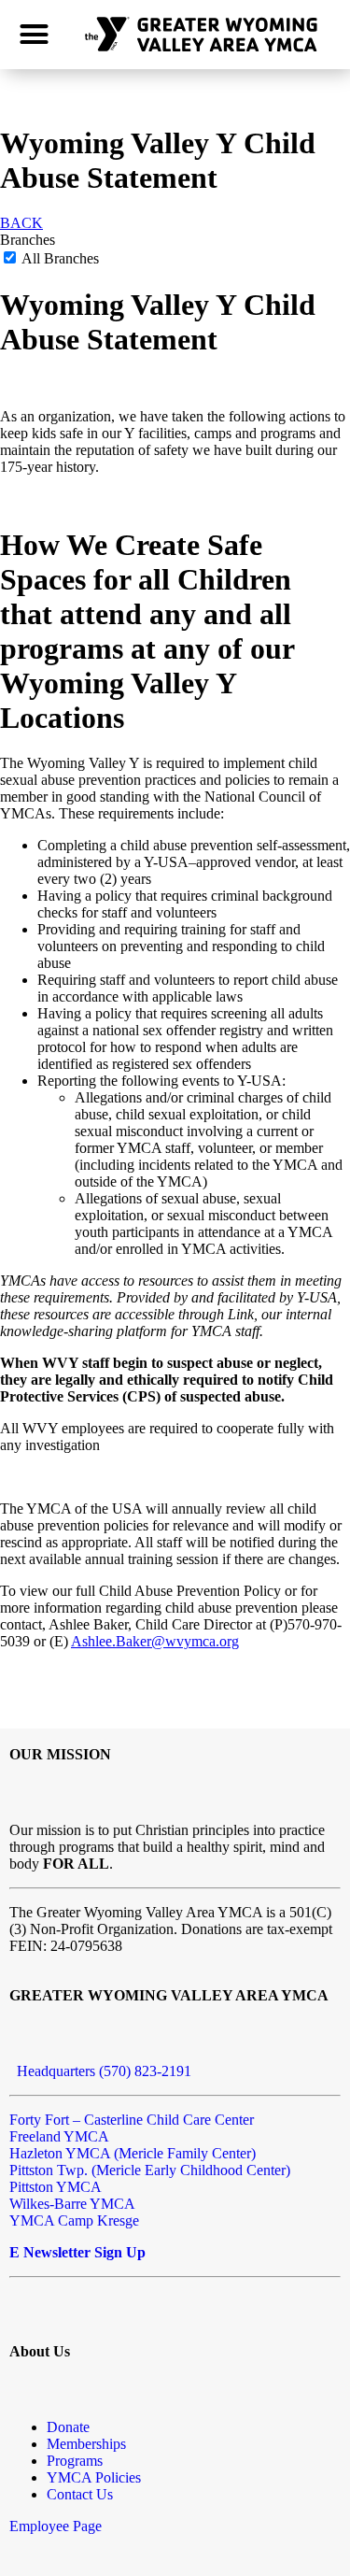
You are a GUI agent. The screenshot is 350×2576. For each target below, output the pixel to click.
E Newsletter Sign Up (77, 2252)
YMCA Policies (94, 2477)
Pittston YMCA (56, 2187)
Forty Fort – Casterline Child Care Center (132, 2120)
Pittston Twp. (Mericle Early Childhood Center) (150, 2170)
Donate (68, 2427)
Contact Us (80, 2494)
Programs (75, 2461)
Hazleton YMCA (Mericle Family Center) (133, 2153)
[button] (35, 35)
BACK (21, 223)
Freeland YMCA (59, 2136)
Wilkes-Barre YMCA (72, 2204)
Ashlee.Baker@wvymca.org (155, 1641)
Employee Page (56, 2526)
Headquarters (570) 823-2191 (100, 2071)
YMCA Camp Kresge (74, 2220)
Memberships (86, 2444)
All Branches (59, 258)
